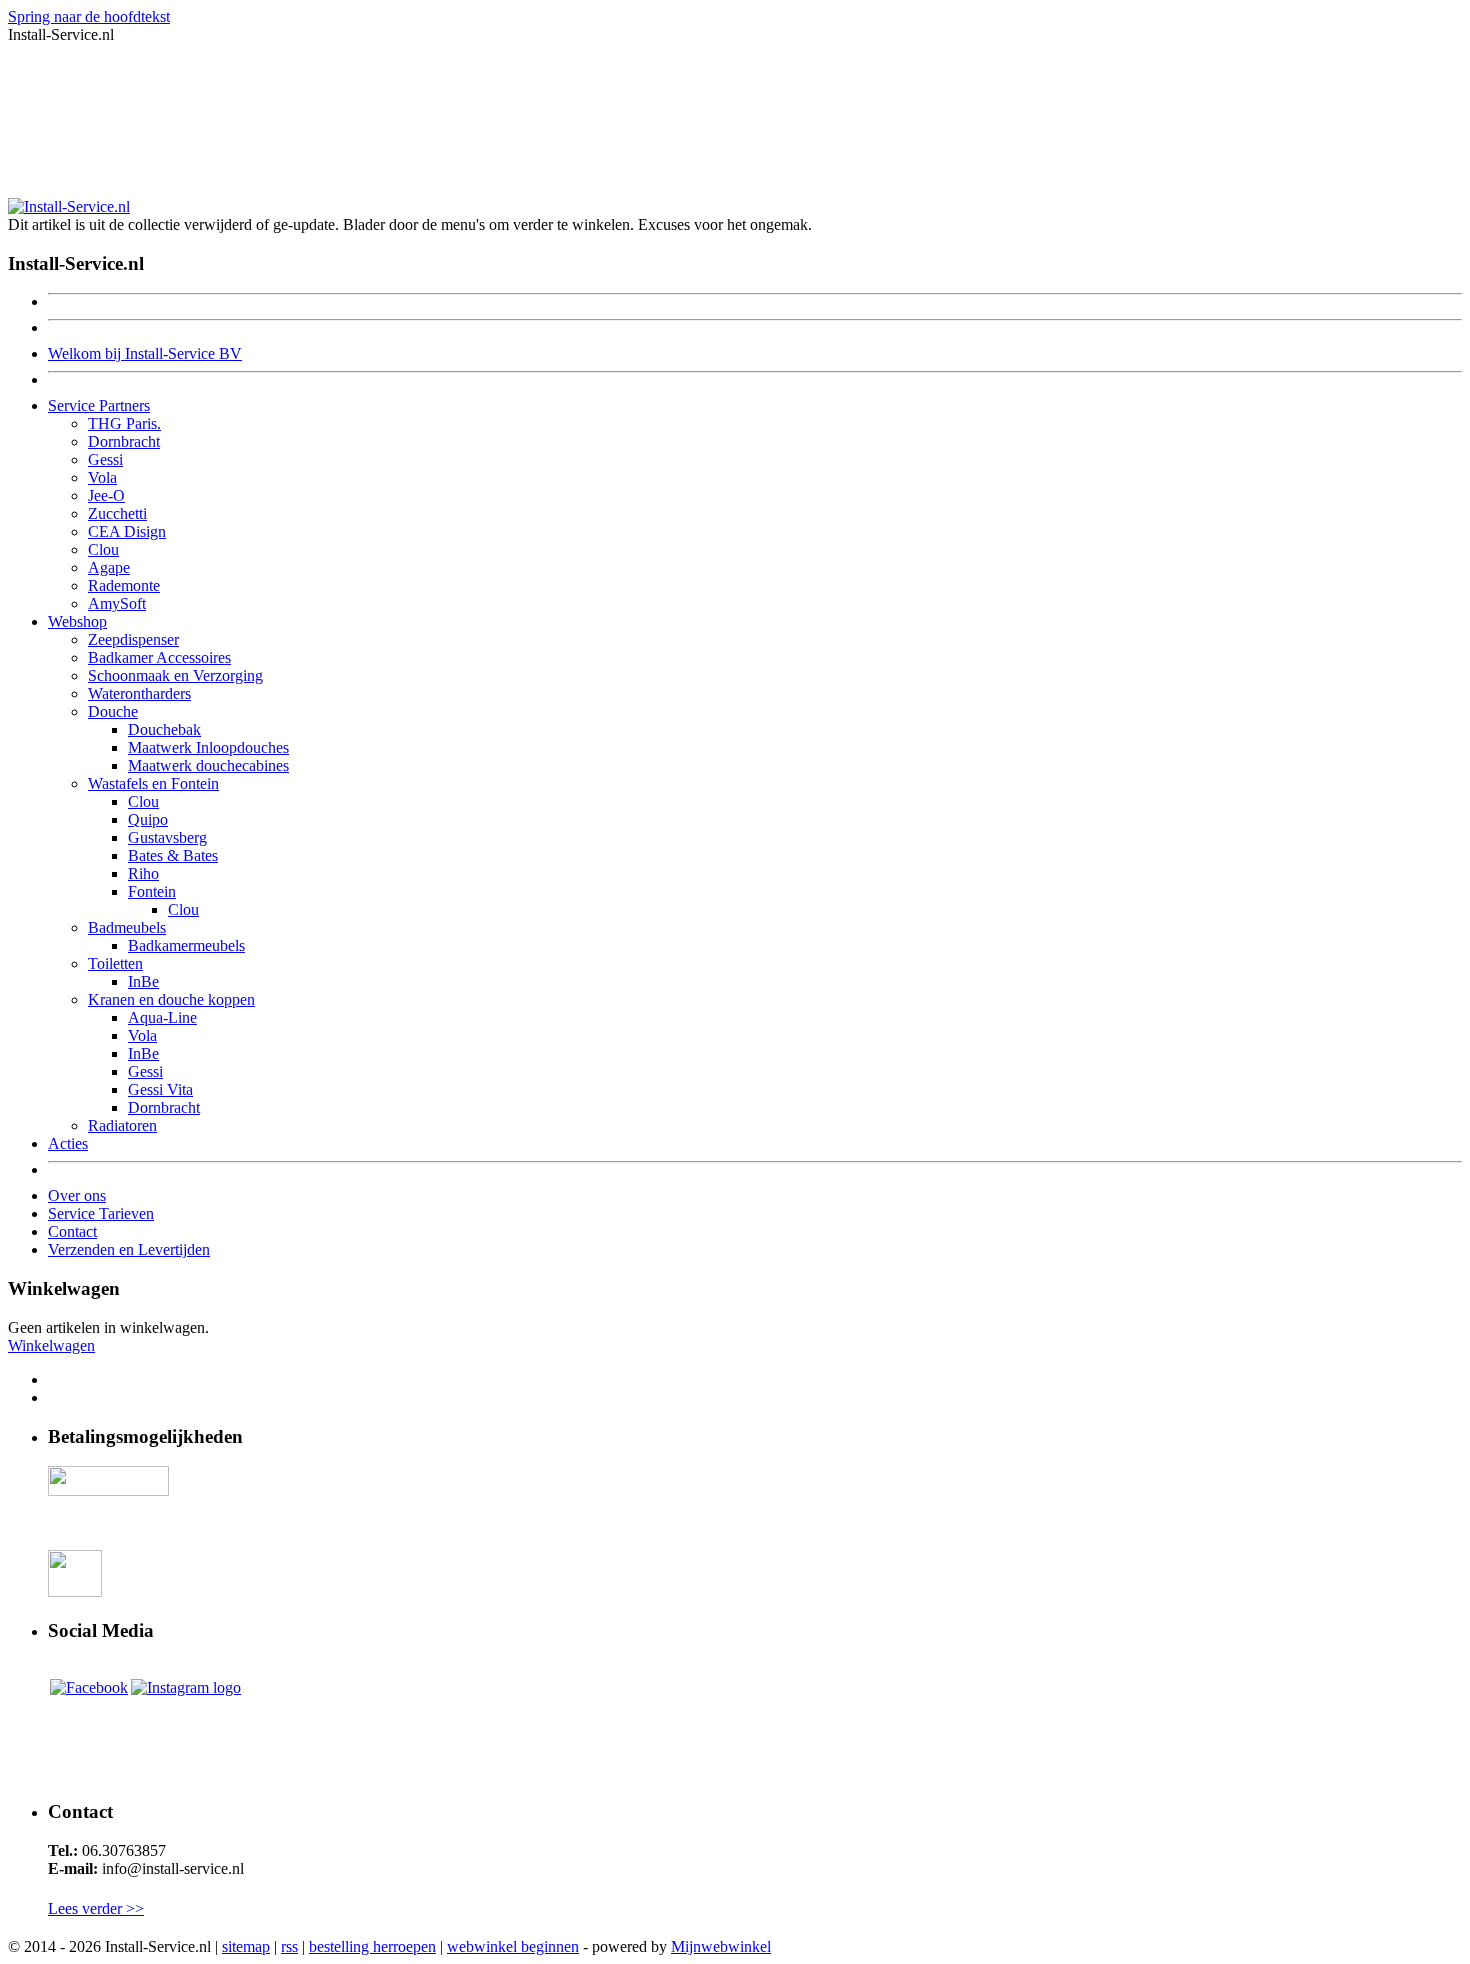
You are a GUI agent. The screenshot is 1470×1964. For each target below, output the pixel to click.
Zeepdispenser (133, 639)
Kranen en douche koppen (171, 999)
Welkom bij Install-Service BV (145, 353)
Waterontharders (139, 693)
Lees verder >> (96, 1908)
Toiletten (115, 963)
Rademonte (124, 585)
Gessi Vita (160, 1089)
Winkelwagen (51, 1345)
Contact (72, 1231)
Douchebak (164, 729)
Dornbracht (124, 441)
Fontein (152, 891)
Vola (102, 477)
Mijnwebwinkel (721, 1946)
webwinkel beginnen (513, 1946)
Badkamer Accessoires (159, 657)
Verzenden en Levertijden (129, 1249)
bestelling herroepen (372, 1946)
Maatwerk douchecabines (208, 765)
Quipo (148, 819)
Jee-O (106, 495)
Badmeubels (127, 927)
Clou (103, 549)
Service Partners (99, 405)
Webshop (77, 621)
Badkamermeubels (186, 945)
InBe (143, 981)
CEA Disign (127, 531)
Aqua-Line (162, 1017)
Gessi (105, 459)
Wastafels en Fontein (153, 783)
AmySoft (117, 603)
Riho (143, 873)
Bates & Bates (173, 855)
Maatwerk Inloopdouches (208, 747)
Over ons (77, 1195)
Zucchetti (117, 513)
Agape (109, 567)
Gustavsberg (167, 837)
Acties (68, 1143)
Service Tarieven (101, 1213)
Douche (113, 711)
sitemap (246, 1946)
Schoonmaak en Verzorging (175, 675)
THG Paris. (124, 423)
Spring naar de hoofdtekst (89, 16)
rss (289, 1946)
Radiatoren (122, 1125)
